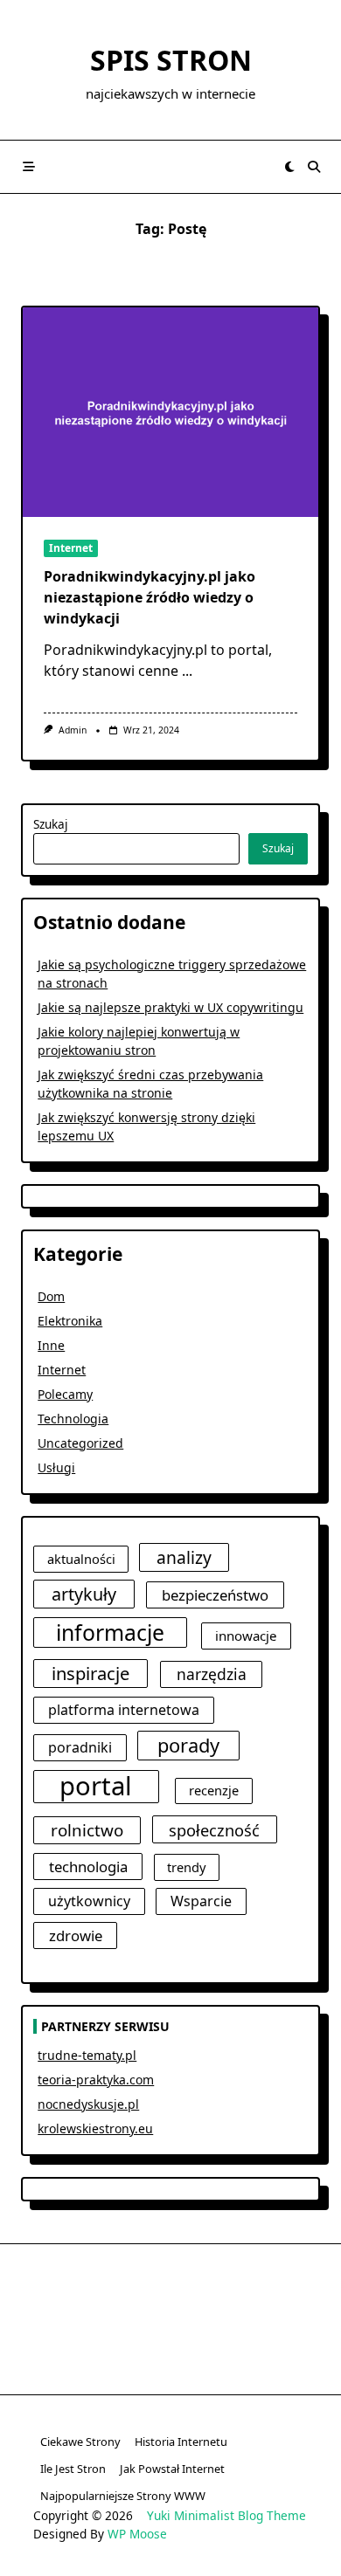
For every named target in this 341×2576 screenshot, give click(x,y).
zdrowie (76, 1935)
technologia (88, 1867)
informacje (110, 1632)
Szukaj (51, 824)
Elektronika (70, 1321)
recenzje (214, 1790)
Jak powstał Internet (172, 2469)
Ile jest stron (73, 2469)
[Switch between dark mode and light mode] (289, 167)
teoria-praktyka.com (96, 2080)
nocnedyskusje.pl (88, 2104)
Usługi (56, 1467)
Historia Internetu (181, 2442)
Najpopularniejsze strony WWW (123, 2496)
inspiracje (90, 1673)
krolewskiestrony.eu (95, 2128)
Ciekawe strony (80, 2442)
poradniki (80, 1747)
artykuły (84, 1594)
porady (188, 1745)
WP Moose (137, 2534)
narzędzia (212, 1674)
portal (96, 1787)
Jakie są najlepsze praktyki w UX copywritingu (170, 1007)
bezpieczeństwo (215, 1595)
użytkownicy (89, 1901)
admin (73, 730)
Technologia (73, 1419)
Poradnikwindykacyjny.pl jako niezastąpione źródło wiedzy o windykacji (150, 597)
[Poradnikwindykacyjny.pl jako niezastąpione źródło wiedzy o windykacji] (170, 412)
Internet (71, 548)
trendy (186, 1867)
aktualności (81, 1559)
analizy (184, 1557)
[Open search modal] (314, 167)
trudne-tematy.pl (87, 2055)
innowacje (246, 1636)
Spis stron (171, 60)
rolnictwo (87, 1830)
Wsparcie (201, 1901)
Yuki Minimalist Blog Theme (226, 2515)
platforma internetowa (124, 1710)
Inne (51, 1345)
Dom (51, 1296)
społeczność (214, 1830)
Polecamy (65, 1394)
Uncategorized (80, 1443)
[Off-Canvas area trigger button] (29, 167)
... (187, 671)
